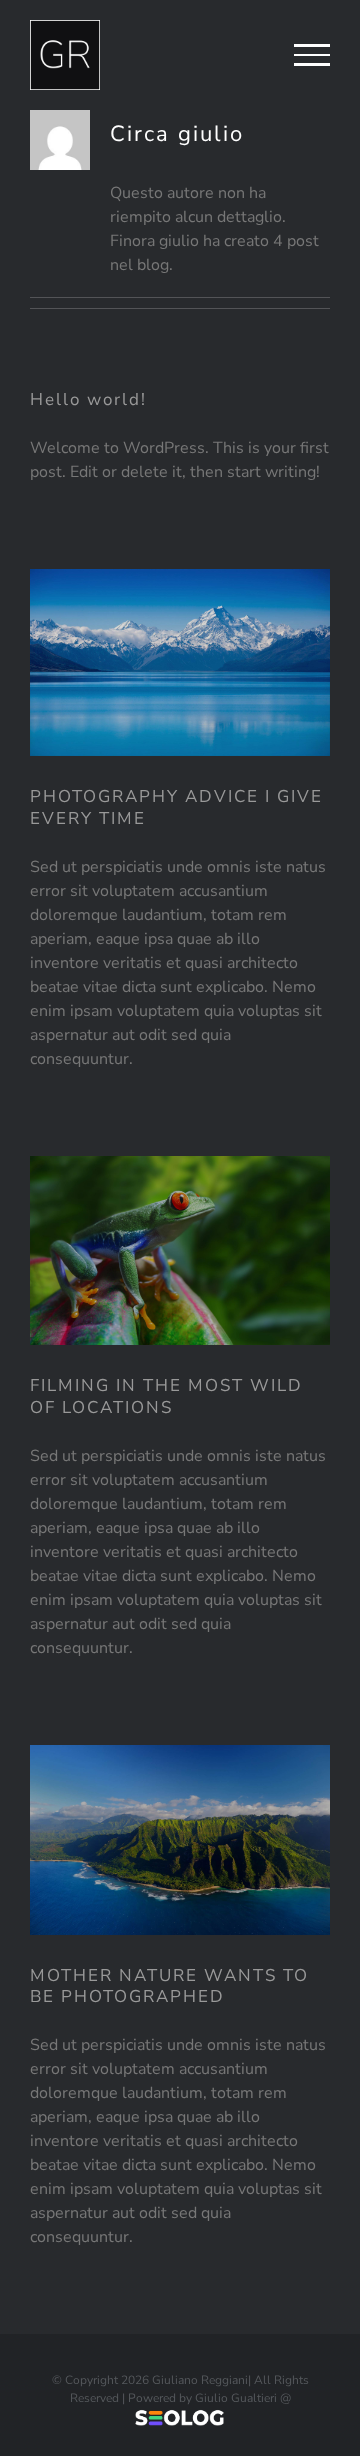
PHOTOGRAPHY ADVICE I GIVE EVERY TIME (176, 807)
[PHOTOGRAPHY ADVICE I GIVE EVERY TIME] (180, 662)
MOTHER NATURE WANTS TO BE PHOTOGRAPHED (169, 1986)
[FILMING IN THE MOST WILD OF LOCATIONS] (180, 1250)
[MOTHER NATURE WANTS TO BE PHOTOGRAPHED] (180, 1839)
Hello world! (88, 399)
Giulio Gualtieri (236, 2398)
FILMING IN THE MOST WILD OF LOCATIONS (166, 1396)
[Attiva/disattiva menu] (312, 55)
